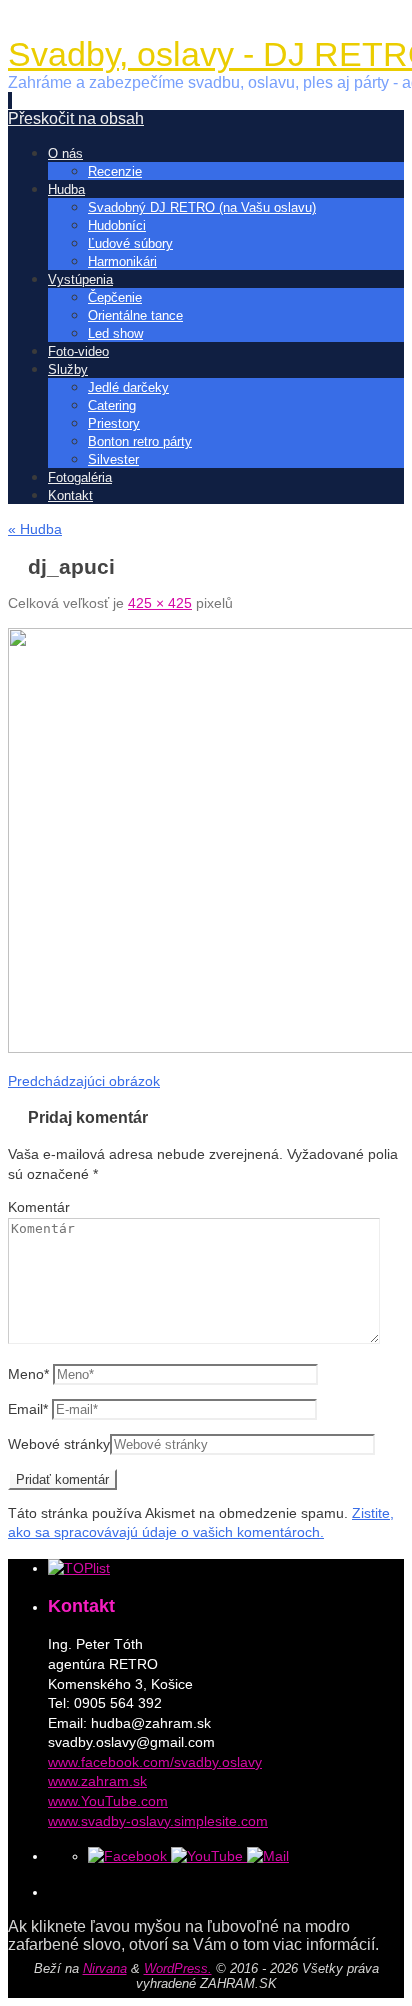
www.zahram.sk (97, 1781)
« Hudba (35, 529)
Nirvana (105, 1968)
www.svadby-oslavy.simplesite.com (158, 1821)
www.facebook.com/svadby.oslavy (155, 1762)
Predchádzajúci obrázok (84, 1081)
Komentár (39, 1207)
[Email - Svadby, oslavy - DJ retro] (268, 1856)
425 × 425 (160, 603)
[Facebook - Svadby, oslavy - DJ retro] (129, 1856)
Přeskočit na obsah (76, 118)
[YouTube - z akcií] (209, 1856)
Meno (28, 1374)
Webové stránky (59, 1444)
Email (28, 1409)
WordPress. (178, 1968)
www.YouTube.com (108, 1801)
